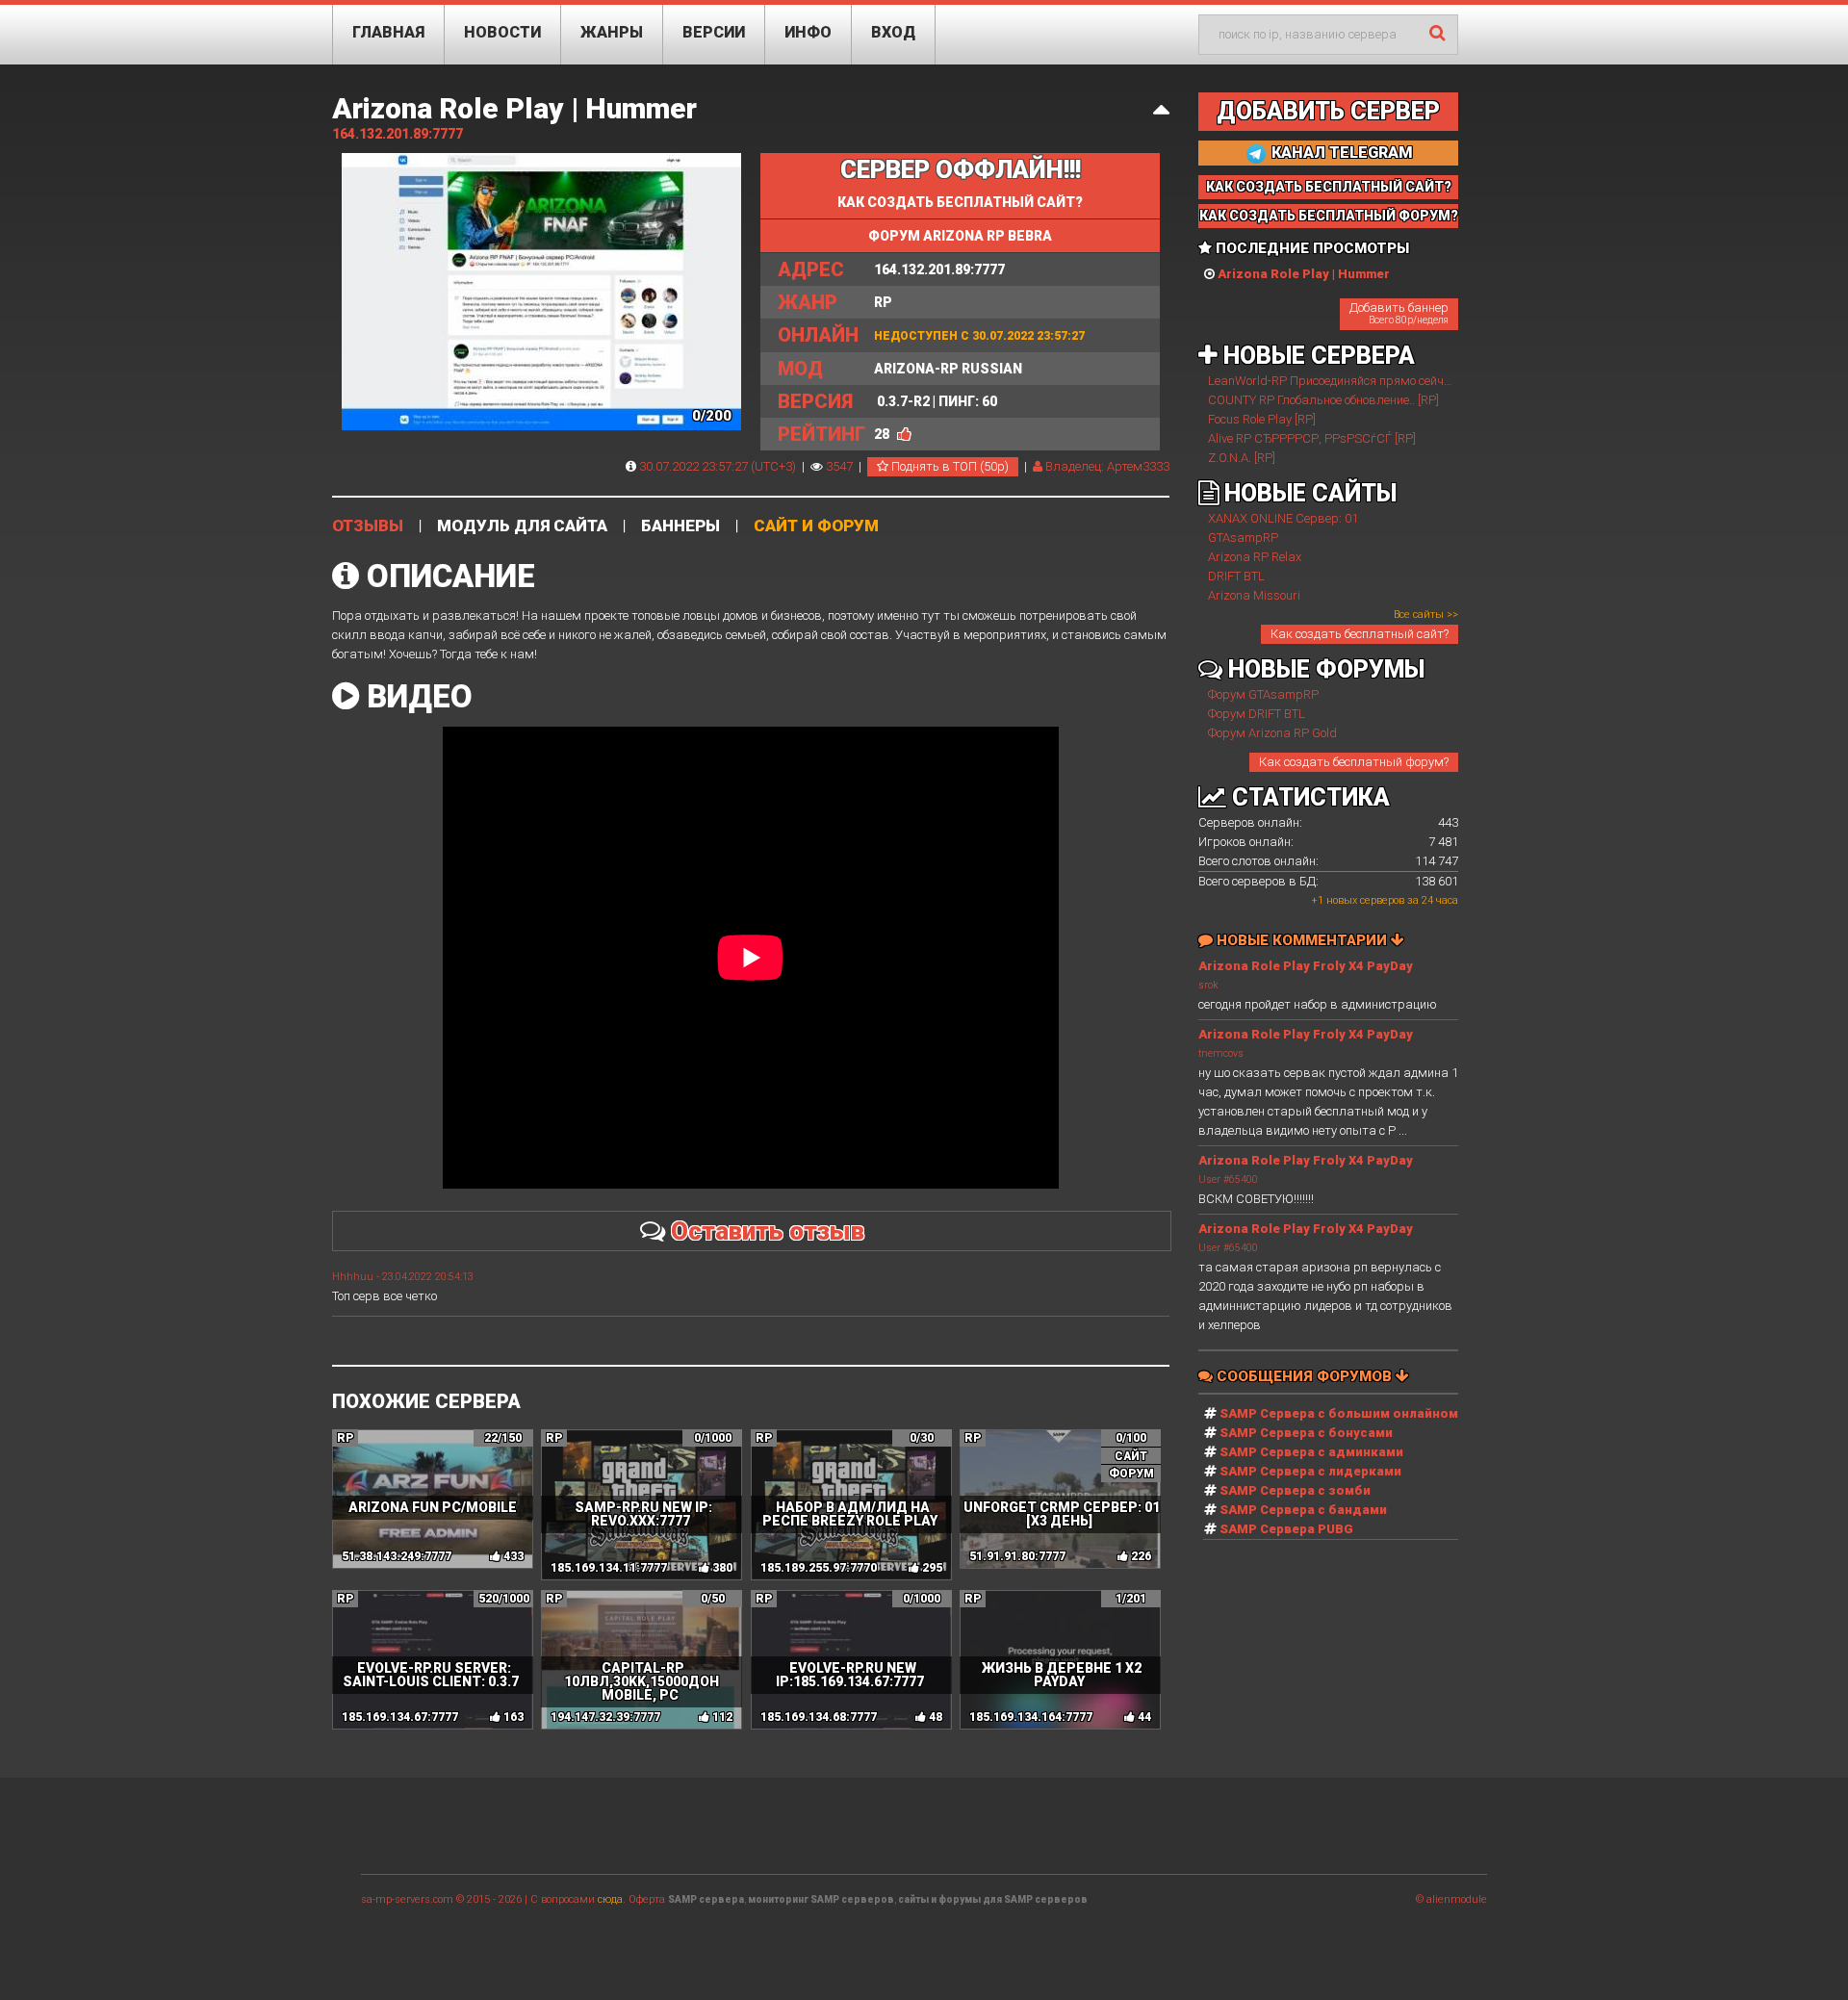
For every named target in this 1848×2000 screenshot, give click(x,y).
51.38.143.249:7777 (397, 1556)
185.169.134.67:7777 (400, 1717)
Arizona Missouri (1254, 595)
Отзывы (368, 526)
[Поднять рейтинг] (904, 434)
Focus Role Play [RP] (1262, 419)
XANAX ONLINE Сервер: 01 (1283, 518)
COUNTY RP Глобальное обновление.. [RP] (1323, 400)
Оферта (647, 1899)
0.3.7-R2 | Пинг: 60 (887, 401)
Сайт (1131, 1456)
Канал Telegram (1340, 153)
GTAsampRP (1243, 538)
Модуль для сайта (522, 526)
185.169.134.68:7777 (819, 1717)
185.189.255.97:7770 (819, 1568)
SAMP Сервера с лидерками (1310, 1471)
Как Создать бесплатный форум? (1329, 216)
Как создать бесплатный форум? (1354, 762)
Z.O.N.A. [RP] (1242, 458)
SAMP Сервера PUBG (1286, 1529)
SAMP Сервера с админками (1311, 1452)
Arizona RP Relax (1255, 557)
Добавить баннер (1399, 313)
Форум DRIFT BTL (1257, 714)
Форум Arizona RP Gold (1272, 733)
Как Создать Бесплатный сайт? (1329, 187)
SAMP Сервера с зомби (1295, 1490)
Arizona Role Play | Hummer (514, 108)
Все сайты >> (1426, 615)
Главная (388, 32)
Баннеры (680, 526)
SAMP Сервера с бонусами (1306, 1433)
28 (882, 434)
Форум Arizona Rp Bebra (960, 236)
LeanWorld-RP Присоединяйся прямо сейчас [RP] (1345, 381)
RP (835, 302)
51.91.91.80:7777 (1017, 1556)
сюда (610, 1899)
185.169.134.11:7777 (609, 1568)
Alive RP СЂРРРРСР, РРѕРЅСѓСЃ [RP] (1312, 438)
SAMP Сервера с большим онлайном (1339, 1413)
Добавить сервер (1328, 111)
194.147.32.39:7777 (605, 1717)
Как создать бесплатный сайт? (960, 202)
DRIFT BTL (1236, 576)
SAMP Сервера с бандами (1303, 1510)
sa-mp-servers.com (407, 1899)
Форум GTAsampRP (1263, 694)
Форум (1131, 1474)
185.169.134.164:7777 (1031, 1717)
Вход (893, 32)
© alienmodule (1451, 1899)
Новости (502, 32)
